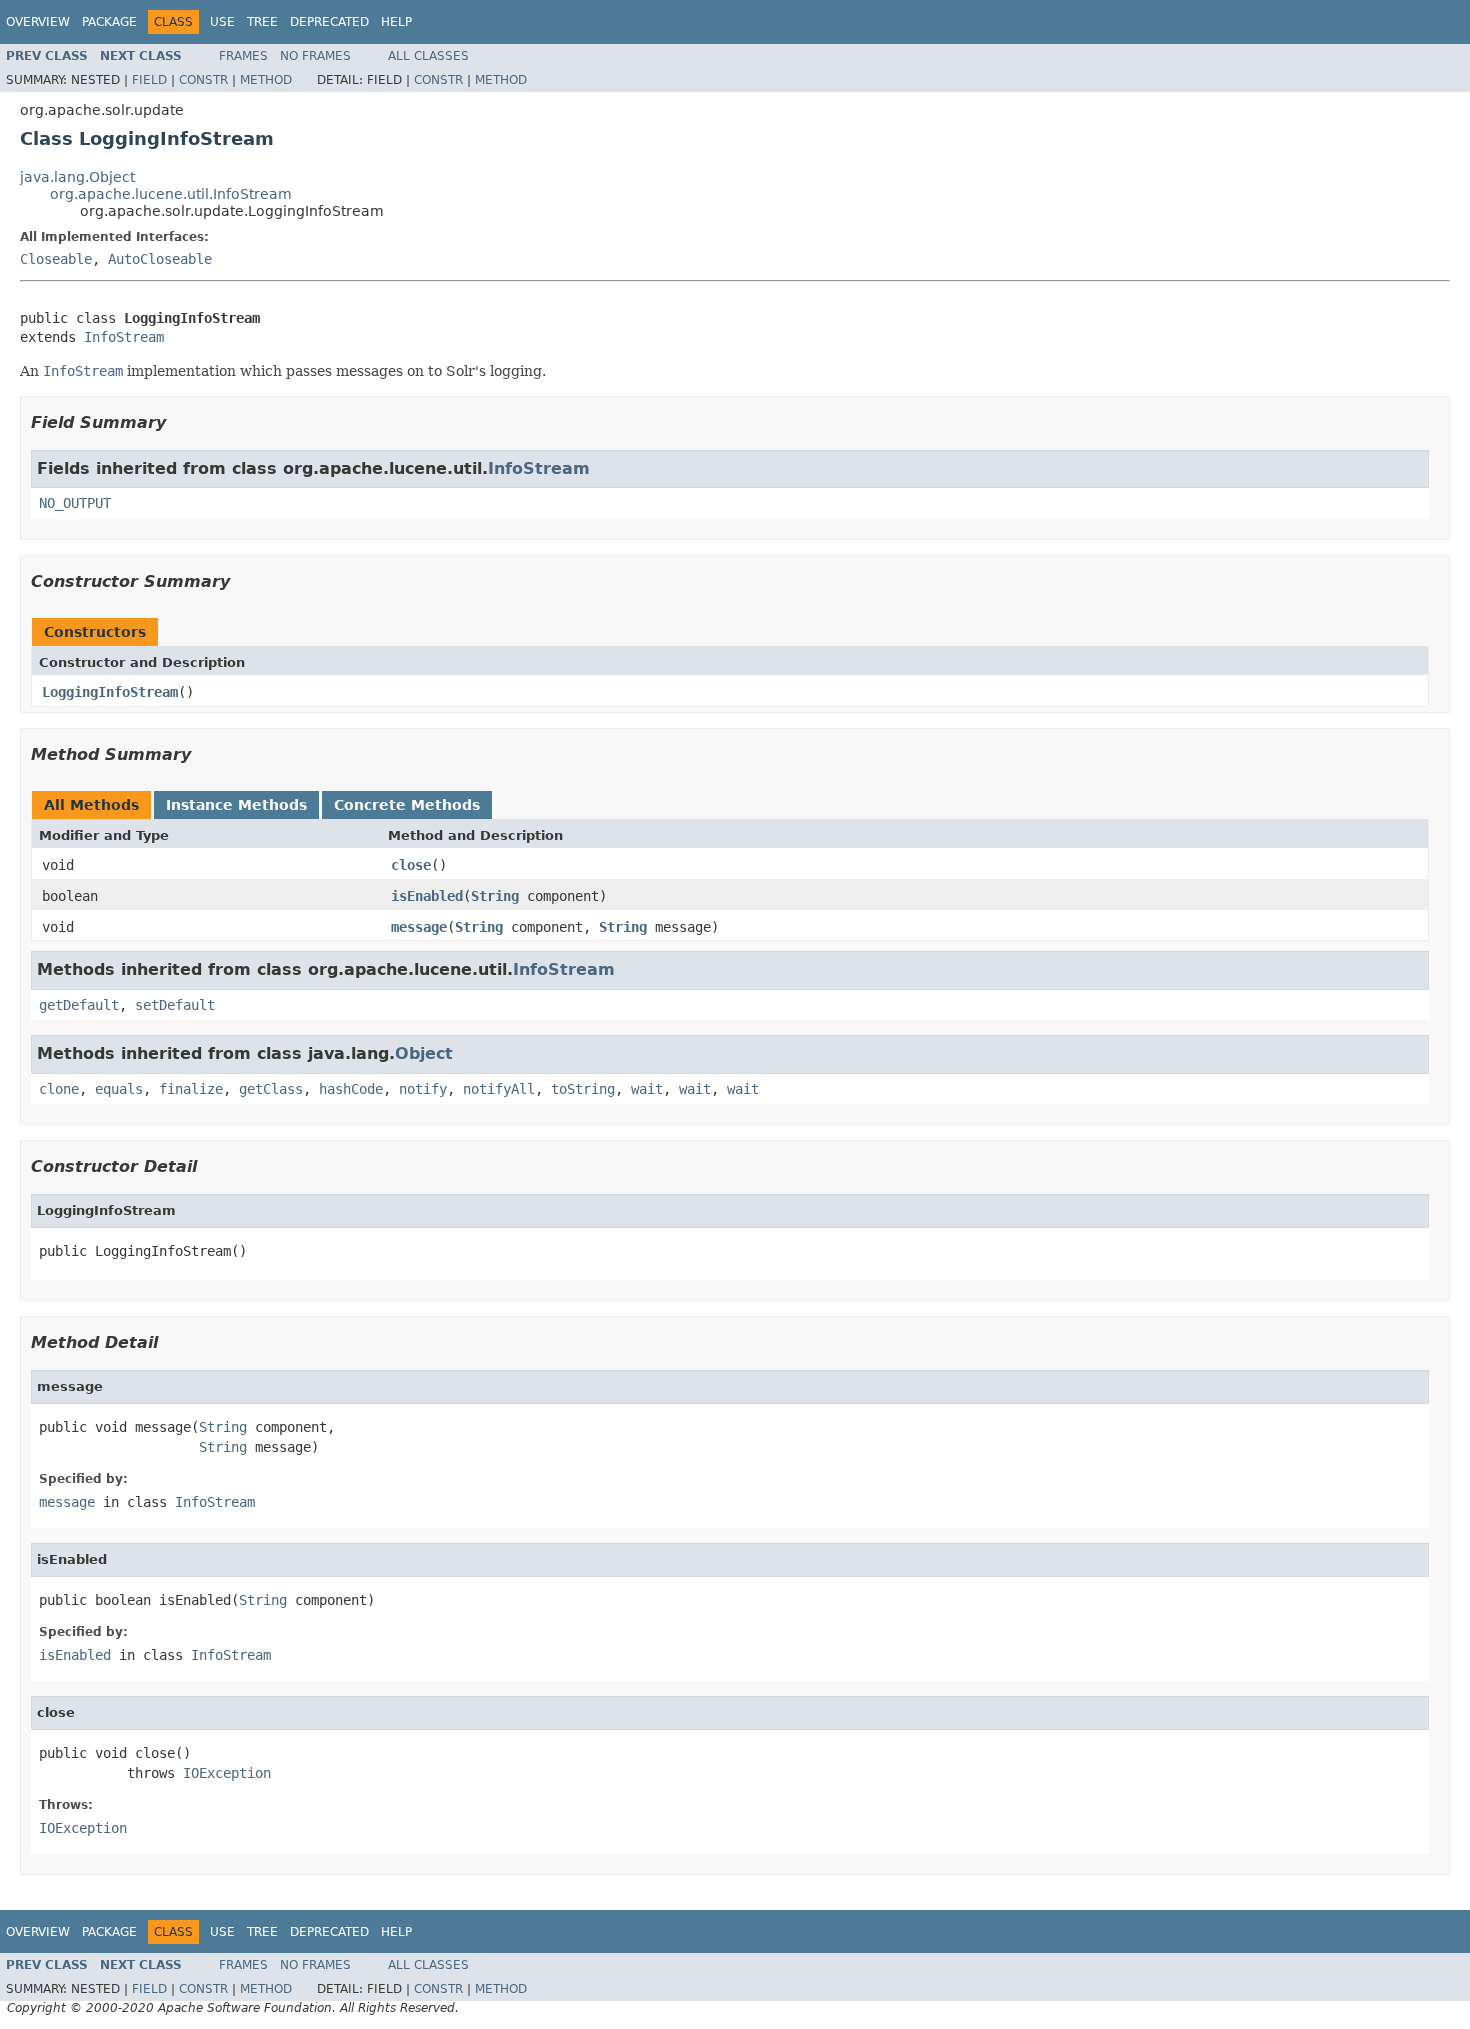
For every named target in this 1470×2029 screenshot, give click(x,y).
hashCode (351, 1089)
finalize (191, 1089)
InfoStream (124, 337)
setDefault (175, 1005)
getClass (271, 1089)
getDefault (79, 1005)
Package (109, 22)
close (411, 865)
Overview (38, 22)
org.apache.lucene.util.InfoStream (171, 194)
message (419, 927)
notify (423, 1089)
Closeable (56, 259)
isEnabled (427, 896)
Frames (243, 56)
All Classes (428, 56)
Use (222, 22)
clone (59, 1089)
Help (396, 22)
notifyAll (499, 1089)
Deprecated (329, 22)
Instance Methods (236, 805)
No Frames (315, 56)
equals (119, 1089)
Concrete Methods (407, 805)
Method (266, 80)
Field (149, 80)
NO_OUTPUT (75, 503)
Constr (203, 80)
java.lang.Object (77, 177)
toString (583, 1089)
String (495, 896)
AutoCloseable (160, 259)
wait (647, 1089)
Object (424, 1053)
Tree (262, 22)
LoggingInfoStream (110, 692)
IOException (227, 1773)
